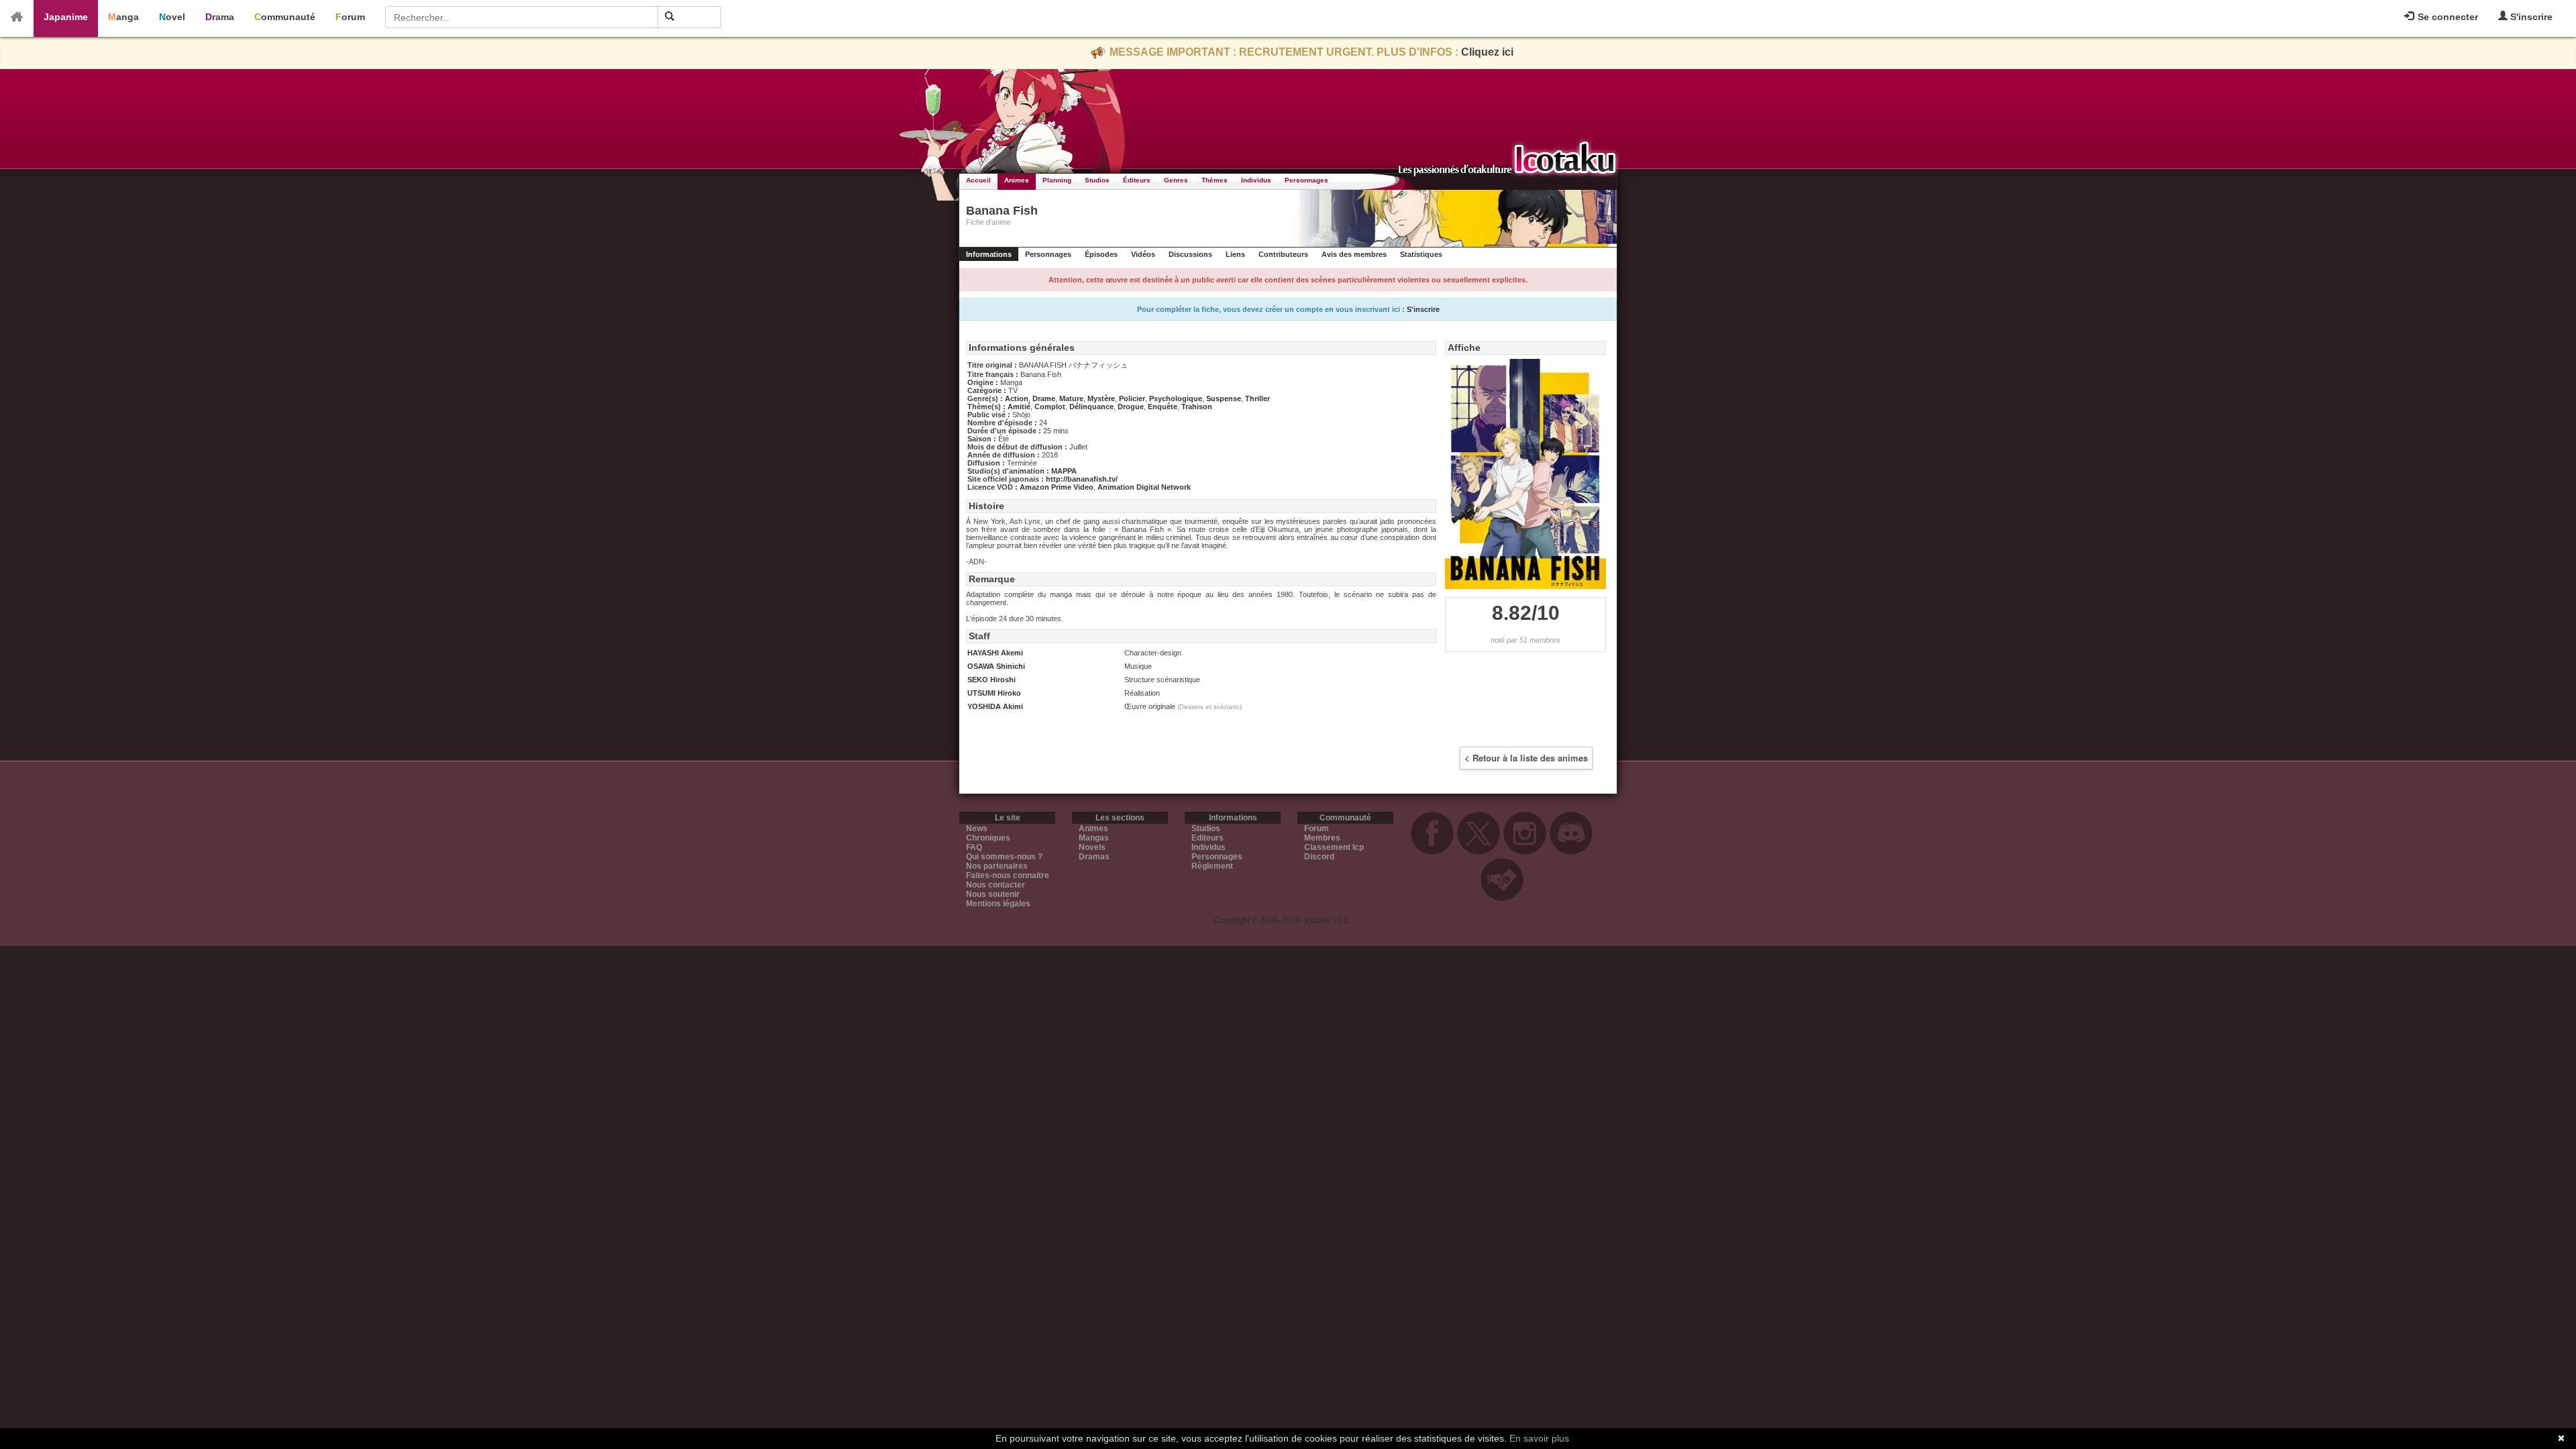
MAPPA (1064, 471)
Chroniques (988, 838)
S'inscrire (2530, 17)
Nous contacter (996, 885)
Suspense (1224, 398)
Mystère (1101, 398)
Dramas (1094, 857)
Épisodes (1101, 254)
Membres (1322, 838)
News (977, 828)
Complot (1050, 407)
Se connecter (2447, 17)
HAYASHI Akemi (995, 653)
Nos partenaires (997, 866)
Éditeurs (1137, 180)
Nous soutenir (993, 894)
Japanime (66, 17)
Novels (1092, 847)
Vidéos (1143, 254)
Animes (1017, 180)
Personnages (1306, 180)
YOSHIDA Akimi (995, 706)
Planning (1057, 180)
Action (1017, 398)
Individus (1256, 180)
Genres (1176, 180)
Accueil (978, 180)
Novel (172, 17)
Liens (1235, 254)
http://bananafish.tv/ (1082, 479)
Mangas (1094, 838)
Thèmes (1215, 180)
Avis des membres (1354, 254)
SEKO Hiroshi (991, 680)
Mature (1071, 398)
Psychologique (1176, 398)
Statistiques (1421, 254)
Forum (350, 17)
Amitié (1019, 407)
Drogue (1131, 407)
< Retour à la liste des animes (1526, 758)
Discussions (1190, 254)
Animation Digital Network (1144, 487)
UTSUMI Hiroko (994, 693)
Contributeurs (1283, 254)
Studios (1097, 180)
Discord (1319, 857)
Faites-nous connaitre (1008, 875)
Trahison (1197, 407)
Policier (1132, 398)
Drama (220, 17)
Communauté (285, 17)
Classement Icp (1334, 847)
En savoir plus (1539, 1438)
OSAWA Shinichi (996, 666)
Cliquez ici (1487, 52)
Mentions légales (998, 904)
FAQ (974, 847)
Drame (1044, 398)
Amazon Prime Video (1057, 487)
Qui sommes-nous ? (1004, 857)
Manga (123, 17)
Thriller (1257, 398)
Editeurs (1207, 838)
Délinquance (1091, 407)
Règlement (1212, 866)
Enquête (1163, 407)
